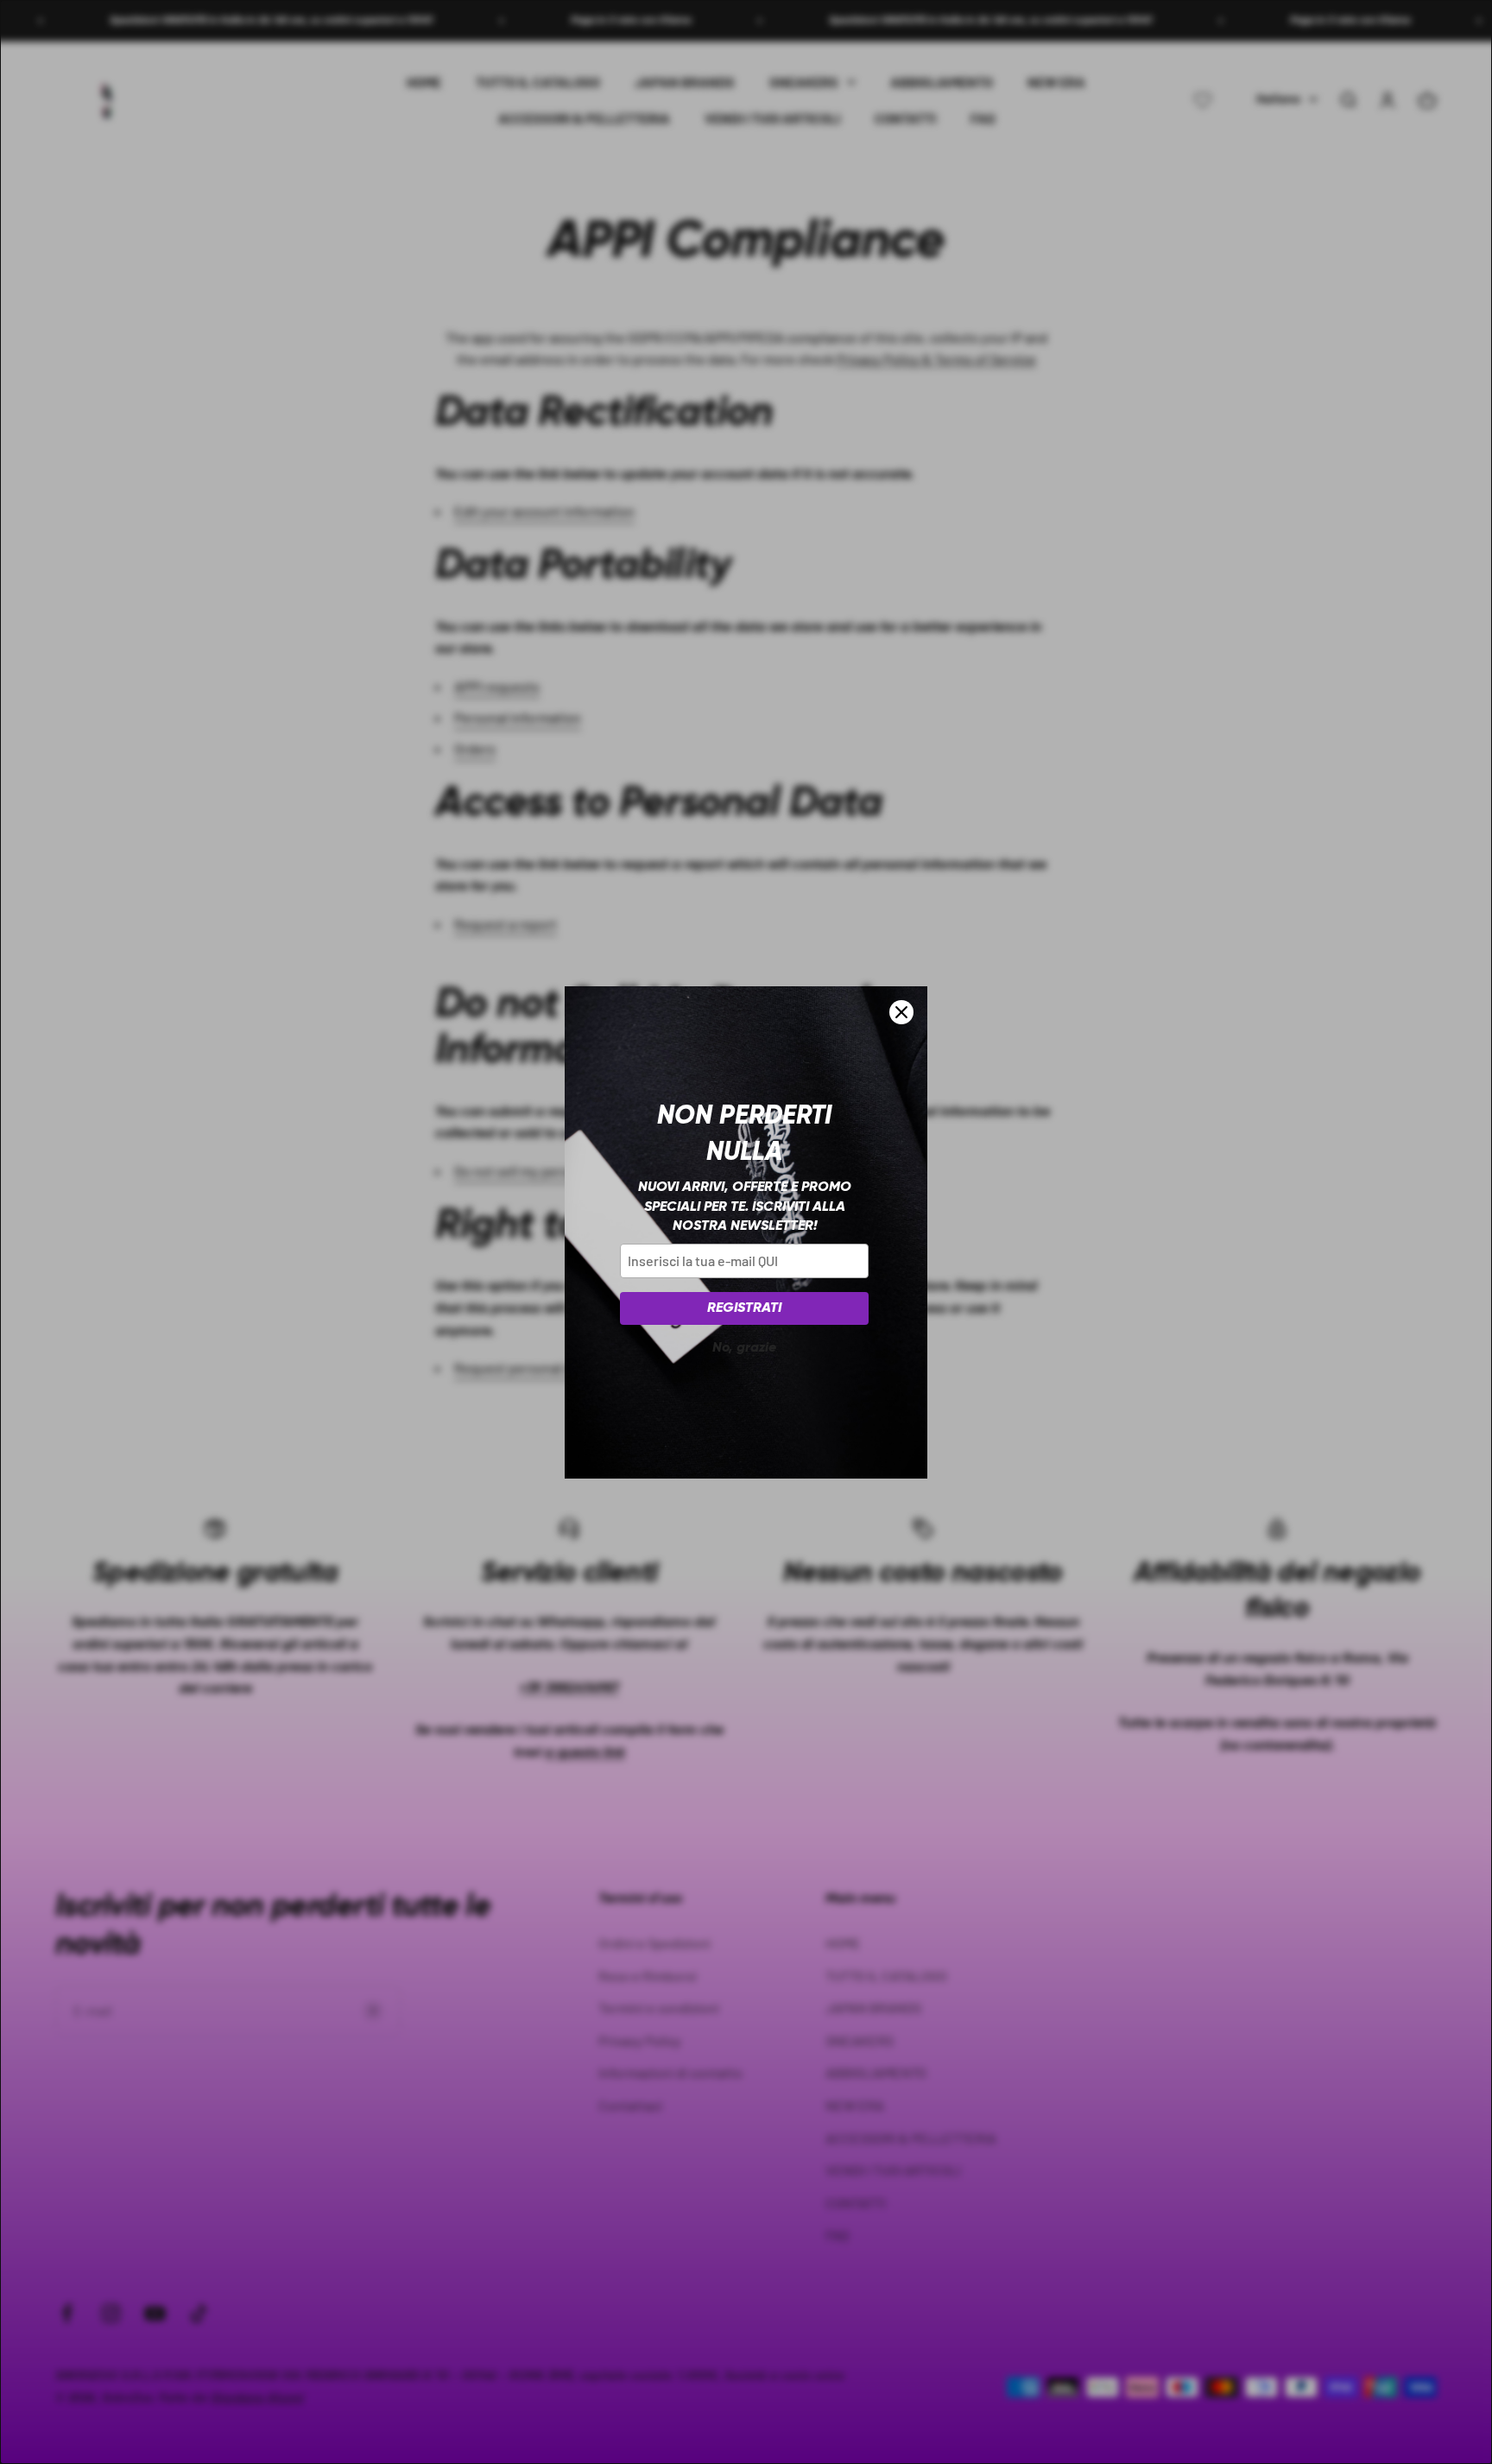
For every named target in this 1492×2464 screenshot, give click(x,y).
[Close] (901, 1012)
